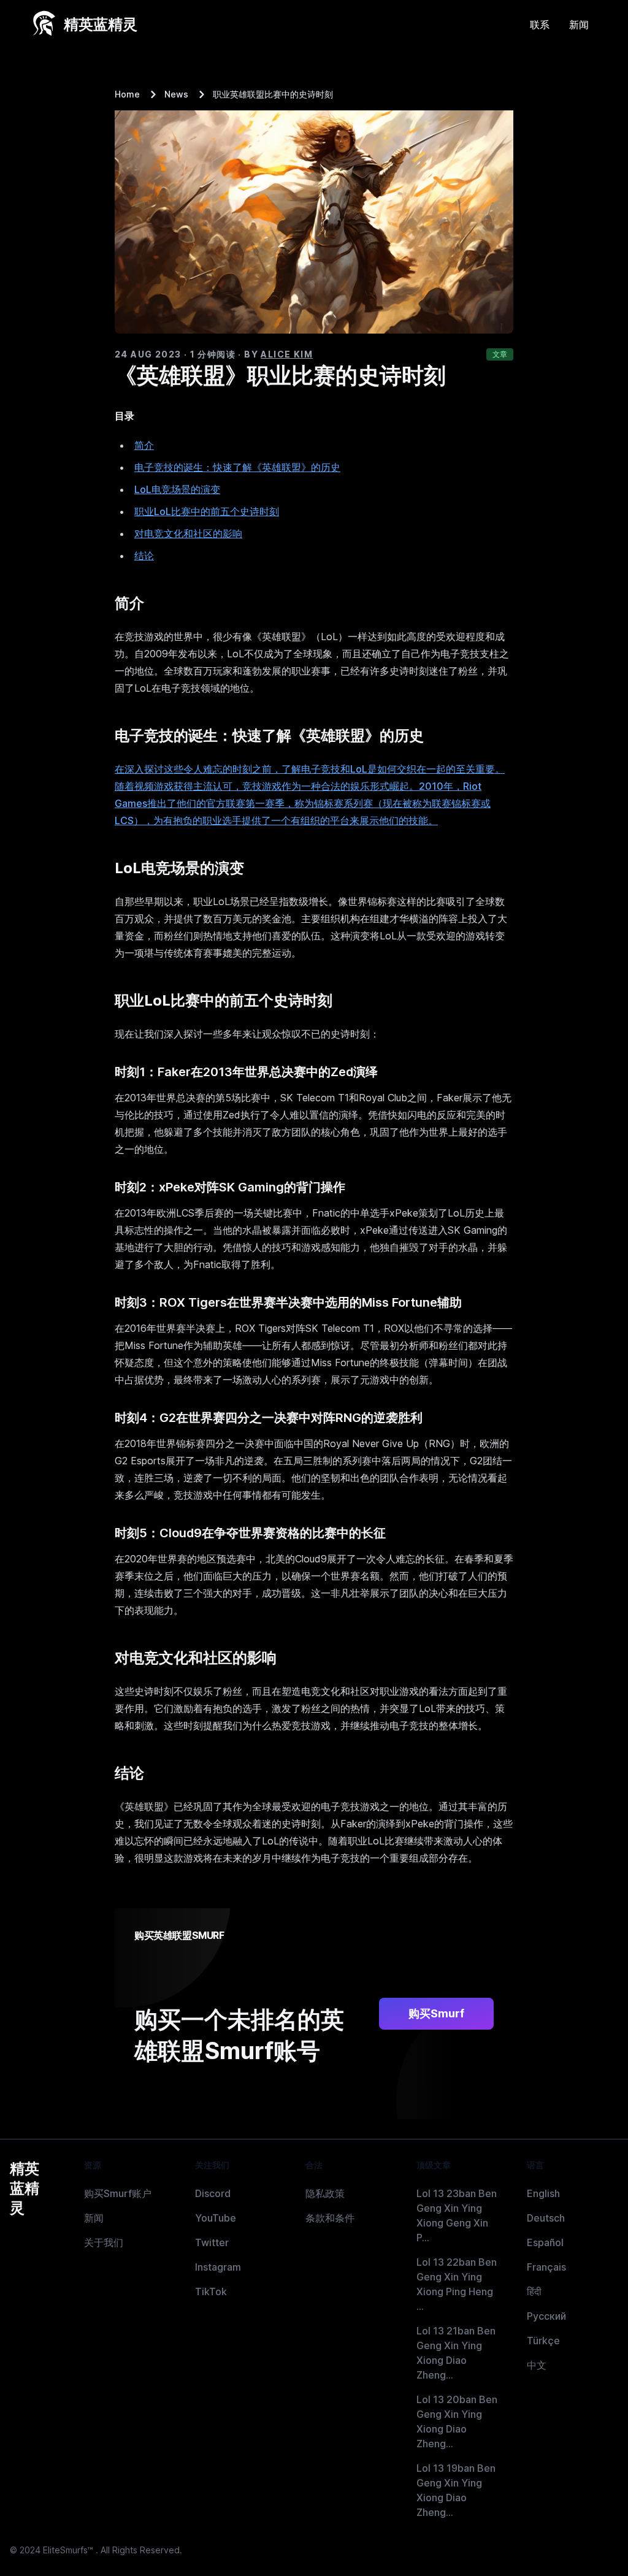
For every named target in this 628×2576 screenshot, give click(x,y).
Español (545, 2242)
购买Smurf (436, 2013)
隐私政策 (325, 2193)
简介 (144, 445)
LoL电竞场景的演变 (177, 489)
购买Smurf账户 (118, 2193)
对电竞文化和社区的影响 (188, 533)
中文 (537, 2365)
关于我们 (104, 2242)
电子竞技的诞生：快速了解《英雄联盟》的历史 (237, 467)
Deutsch (546, 2218)
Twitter (212, 2242)
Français (546, 2267)
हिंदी (534, 2291)
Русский (546, 2316)
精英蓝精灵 (25, 2188)
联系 (540, 25)
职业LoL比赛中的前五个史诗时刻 (207, 511)
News (176, 94)
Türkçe (543, 2341)
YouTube (216, 2218)
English (543, 2193)
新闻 (579, 25)
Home (127, 94)
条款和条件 (330, 2218)
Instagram (218, 2267)
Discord (213, 2193)
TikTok (211, 2291)
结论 (144, 556)
